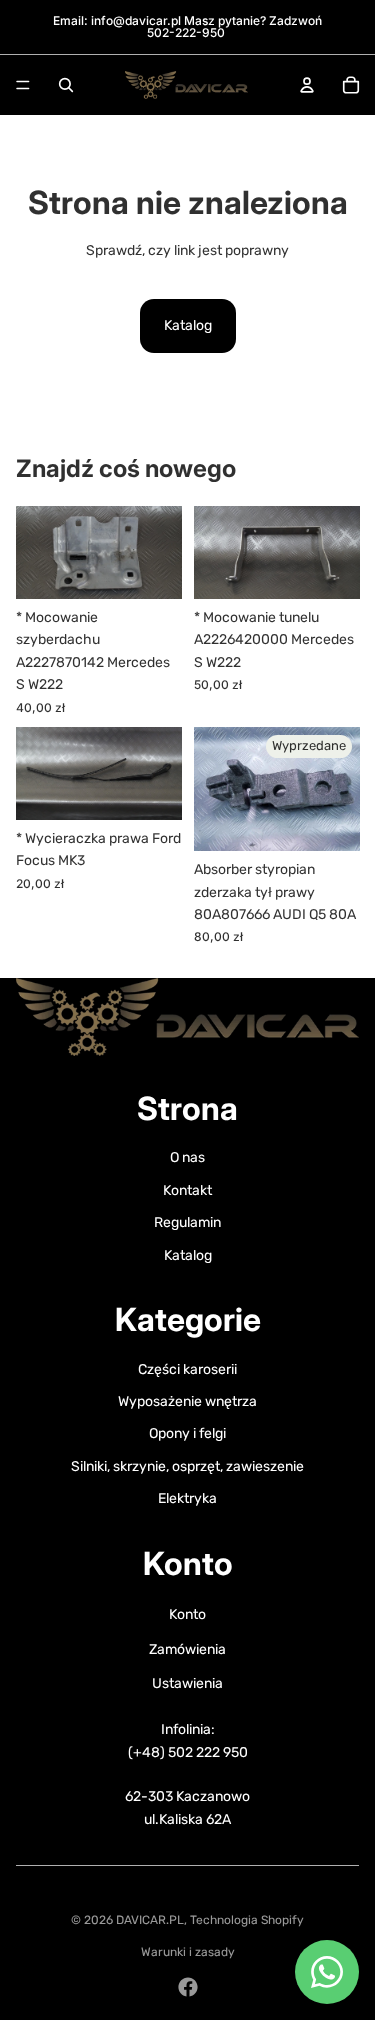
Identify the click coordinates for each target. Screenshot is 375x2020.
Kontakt (187, 1190)
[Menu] (23, 85)
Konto (187, 1614)
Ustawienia (187, 1683)
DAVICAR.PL (150, 1920)
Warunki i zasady (188, 1952)
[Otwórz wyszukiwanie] (66, 85)
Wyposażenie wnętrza (187, 1401)
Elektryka (187, 1498)
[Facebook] (188, 1987)
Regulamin (187, 1222)
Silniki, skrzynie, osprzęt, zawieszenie (187, 1466)
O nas (187, 1157)
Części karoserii (187, 1369)
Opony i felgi (187, 1433)
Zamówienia (187, 1649)
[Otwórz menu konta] (307, 85)
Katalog (188, 325)
